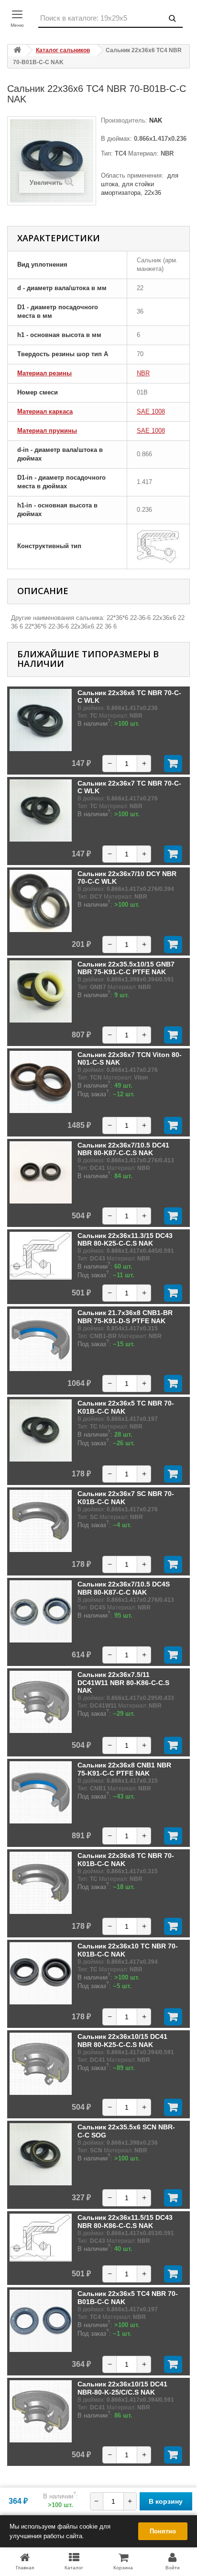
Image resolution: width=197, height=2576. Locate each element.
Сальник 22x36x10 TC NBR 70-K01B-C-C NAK (128, 1950)
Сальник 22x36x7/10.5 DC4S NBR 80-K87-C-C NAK (124, 1588)
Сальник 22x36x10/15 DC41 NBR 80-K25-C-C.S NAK (122, 2040)
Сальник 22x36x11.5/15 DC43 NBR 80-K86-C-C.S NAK (125, 2221)
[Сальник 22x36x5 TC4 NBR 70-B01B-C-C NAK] (41, 2321)
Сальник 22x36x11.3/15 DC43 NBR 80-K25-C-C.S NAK (125, 1239)
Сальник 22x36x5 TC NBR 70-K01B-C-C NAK (126, 1407)
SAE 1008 (151, 411)
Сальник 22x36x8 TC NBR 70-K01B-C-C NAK (126, 1859)
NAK (155, 120)
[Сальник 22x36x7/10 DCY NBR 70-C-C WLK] (41, 901)
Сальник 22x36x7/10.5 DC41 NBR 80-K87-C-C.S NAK (123, 1149)
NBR (143, 373)
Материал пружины (47, 431)
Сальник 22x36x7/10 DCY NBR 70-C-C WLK (127, 877)
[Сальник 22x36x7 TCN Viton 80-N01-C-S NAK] (41, 1082)
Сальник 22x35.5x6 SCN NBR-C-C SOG (126, 2131)
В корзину (166, 2501)
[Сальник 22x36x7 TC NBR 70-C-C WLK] (41, 810)
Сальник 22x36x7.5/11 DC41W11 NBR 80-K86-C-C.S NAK (123, 1682)
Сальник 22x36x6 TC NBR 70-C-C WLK (129, 697)
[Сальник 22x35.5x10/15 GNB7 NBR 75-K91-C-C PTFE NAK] (41, 991)
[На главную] (17, 51)
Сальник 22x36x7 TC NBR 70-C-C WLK (129, 787)
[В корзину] (173, 764)
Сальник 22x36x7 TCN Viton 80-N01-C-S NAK (130, 1058)
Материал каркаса (45, 411)
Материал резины (44, 373)
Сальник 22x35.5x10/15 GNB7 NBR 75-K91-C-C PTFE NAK (126, 968)
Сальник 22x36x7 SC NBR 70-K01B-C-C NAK (126, 1497)
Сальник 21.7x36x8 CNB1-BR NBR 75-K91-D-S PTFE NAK (125, 1316)
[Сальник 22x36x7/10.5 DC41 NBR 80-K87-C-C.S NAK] (41, 1172)
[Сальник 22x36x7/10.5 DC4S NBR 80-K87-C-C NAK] (41, 1611)
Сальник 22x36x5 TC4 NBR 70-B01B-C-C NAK (128, 2297)
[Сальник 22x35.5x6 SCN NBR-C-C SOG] (41, 2154)
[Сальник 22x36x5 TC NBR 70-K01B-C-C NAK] (41, 1430)
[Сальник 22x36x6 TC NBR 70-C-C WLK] (41, 720)
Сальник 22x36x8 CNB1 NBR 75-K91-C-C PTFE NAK (124, 1769)
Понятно (163, 2531)
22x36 (153, 193)
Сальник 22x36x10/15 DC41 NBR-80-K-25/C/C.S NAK (122, 2388)
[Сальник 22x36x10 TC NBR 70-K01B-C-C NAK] (41, 1973)
